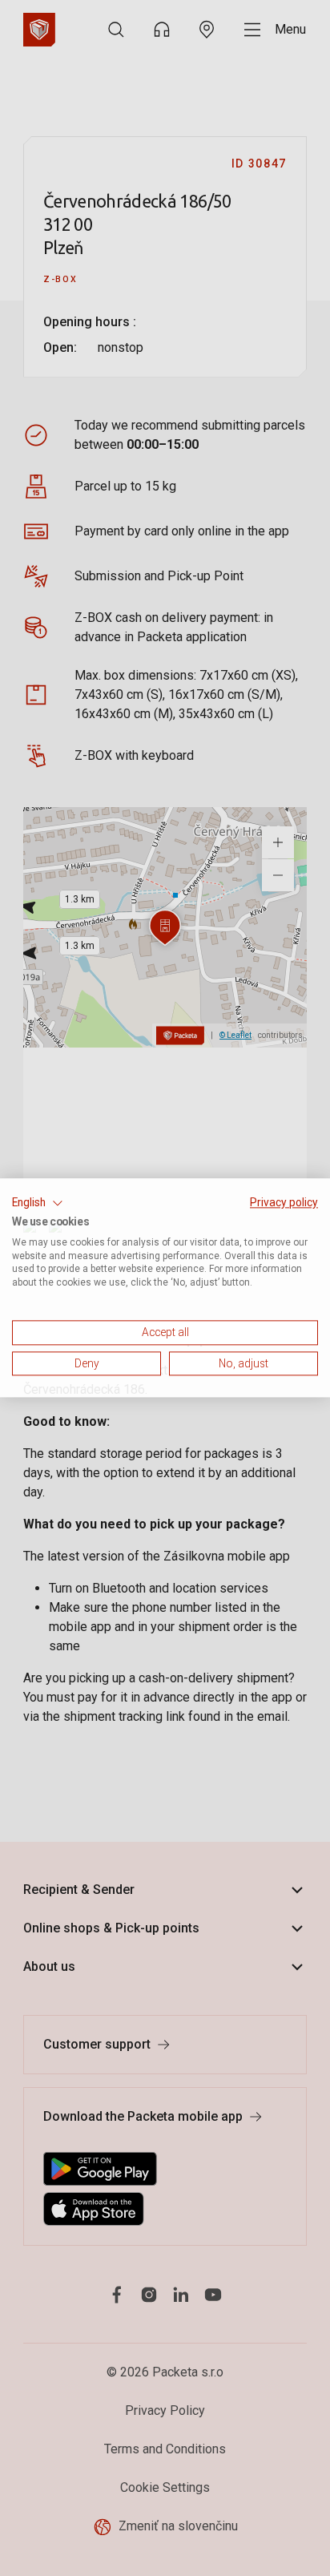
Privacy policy (284, 1202)
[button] (38, 1203)
